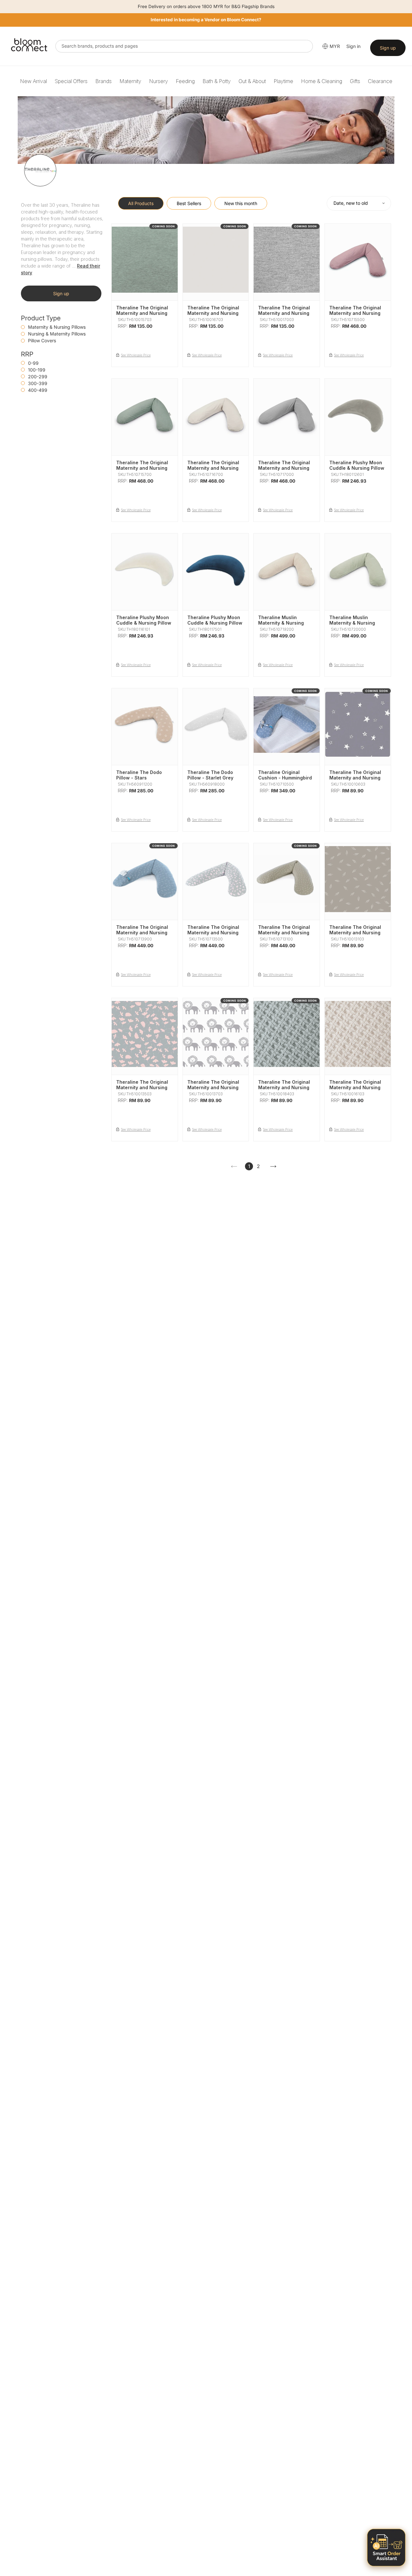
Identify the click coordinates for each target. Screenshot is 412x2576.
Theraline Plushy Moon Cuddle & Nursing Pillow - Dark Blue (215, 623)
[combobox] (184, 46)
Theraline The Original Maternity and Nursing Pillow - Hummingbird (142, 933)
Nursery (159, 81)
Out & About (252, 81)
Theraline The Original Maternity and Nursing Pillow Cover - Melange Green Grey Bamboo (143, 316)
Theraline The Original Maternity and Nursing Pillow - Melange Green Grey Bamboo (143, 471)
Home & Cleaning (322, 81)
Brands (103, 81)
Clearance (380, 81)
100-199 (37, 370)
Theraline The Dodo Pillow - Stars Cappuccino (139, 778)
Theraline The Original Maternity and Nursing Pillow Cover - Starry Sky (355, 780)
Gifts (355, 81)
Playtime (283, 81)
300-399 (38, 383)
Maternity (130, 81)
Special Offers (71, 81)
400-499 (38, 390)
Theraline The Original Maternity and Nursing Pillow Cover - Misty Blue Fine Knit (284, 1090)
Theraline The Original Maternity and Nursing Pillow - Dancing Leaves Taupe (286, 935)
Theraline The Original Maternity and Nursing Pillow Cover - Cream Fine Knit (355, 1090)
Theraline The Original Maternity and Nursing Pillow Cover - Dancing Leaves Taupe (356, 935)
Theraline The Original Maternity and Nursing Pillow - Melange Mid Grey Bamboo (284, 471)
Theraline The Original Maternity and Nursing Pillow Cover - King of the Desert (213, 1090)
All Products (141, 203)
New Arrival (33, 81)
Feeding (185, 81)
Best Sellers (189, 203)
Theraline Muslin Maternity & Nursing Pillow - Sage (352, 623)
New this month (241, 203)
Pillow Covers (42, 340)
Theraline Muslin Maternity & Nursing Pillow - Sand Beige (281, 623)
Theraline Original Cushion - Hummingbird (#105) (285, 778)
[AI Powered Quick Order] (386, 2548)
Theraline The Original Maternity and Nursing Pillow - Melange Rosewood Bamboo (355, 316)
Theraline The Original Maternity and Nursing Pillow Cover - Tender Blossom (142, 1090)
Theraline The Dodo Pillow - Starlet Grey (210, 775)
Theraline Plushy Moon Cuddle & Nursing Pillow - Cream (144, 623)
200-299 (38, 377)
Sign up (388, 48)
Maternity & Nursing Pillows (57, 327)
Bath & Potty (217, 81)
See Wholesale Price (136, 355)
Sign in (353, 46)
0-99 (33, 363)
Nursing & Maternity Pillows (57, 334)
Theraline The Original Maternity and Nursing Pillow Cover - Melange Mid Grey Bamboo (285, 316)
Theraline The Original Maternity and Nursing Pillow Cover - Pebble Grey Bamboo (213, 316)
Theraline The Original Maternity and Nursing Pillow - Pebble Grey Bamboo (213, 471)
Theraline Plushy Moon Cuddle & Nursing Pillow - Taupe (357, 468)
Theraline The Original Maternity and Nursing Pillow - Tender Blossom (215, 933)
